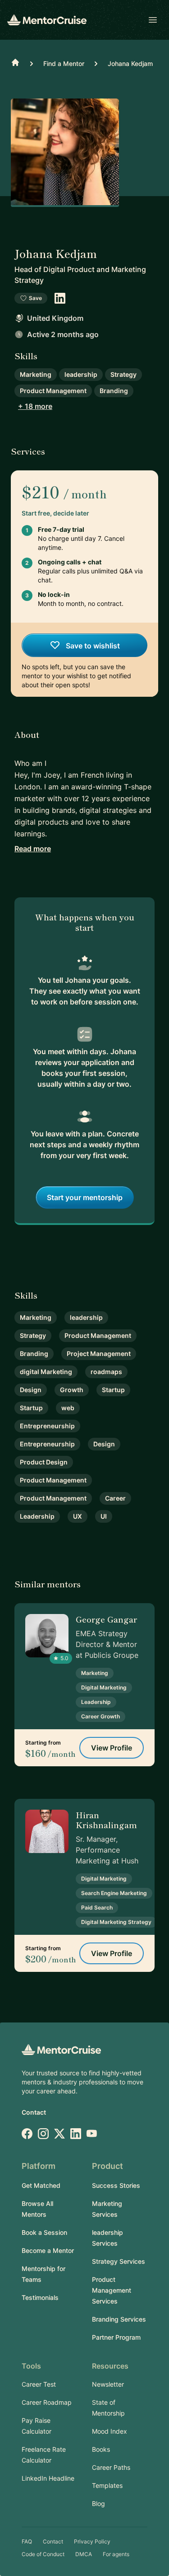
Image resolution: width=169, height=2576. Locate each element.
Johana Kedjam (130, 63)
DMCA (84, 2554)
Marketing (36, 374)
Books (101, 2449)
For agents (116, 2554)
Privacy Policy (92, 2541)
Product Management (53, 391)
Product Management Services (112, 2290)
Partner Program (116, 2337)
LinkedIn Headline (48, 2478)
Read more (33, 849)
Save (35, 298)
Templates (107, 2485)
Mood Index (110, 2431)
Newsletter (108, 2384)
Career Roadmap (47, 2402)
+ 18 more (35, 406)
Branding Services (119, 2319)
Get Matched (41, 2185)
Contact (34, 2112)
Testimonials (40, 2297)
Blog (98, 2503)
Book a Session (44, 2232)
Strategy (123, 374)
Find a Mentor (64, 63)
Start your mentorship (85, 1197)
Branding (114, 391)
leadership (81, 374)
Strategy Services (119, 2261)
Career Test (39, 2384)
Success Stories (116, 2185)
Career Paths (111, 2467)
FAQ (27, 2541)
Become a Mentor (48, 2250)
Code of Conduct (43, 2554)
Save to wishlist (92, 646)
